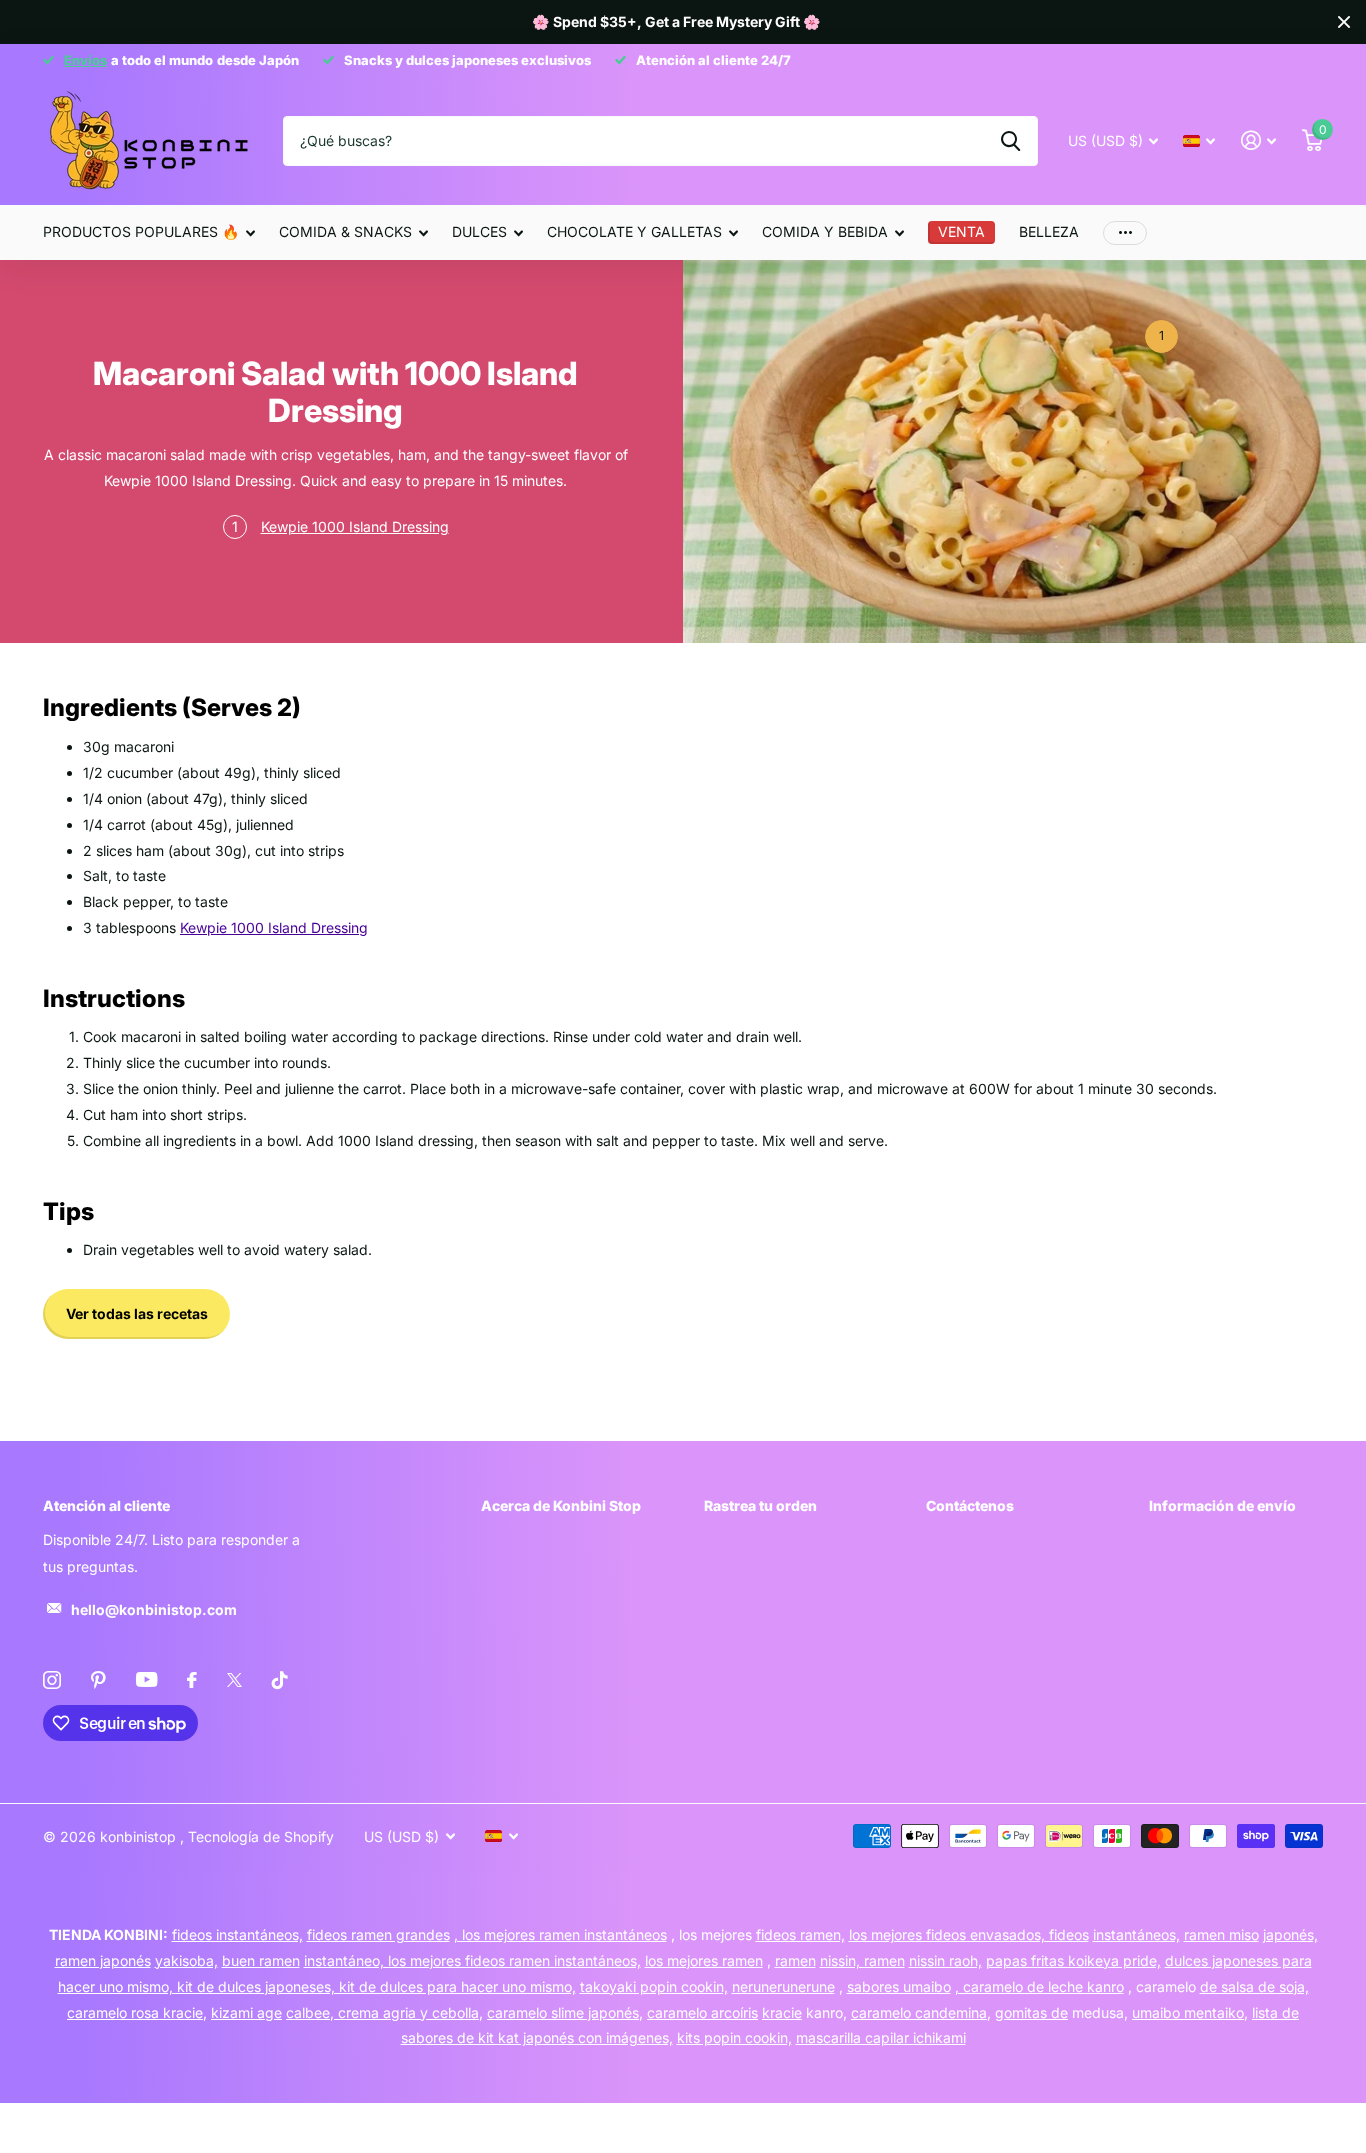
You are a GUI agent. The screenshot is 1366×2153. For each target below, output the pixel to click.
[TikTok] (280, 1680)
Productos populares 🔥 (141, 231)
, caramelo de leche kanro (1039, 1986)
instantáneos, (1136, 1934)
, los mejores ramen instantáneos (560, 1934)
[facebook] (192, 1680)
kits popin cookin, (734, 2037)
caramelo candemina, (921, 2012)
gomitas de (1031, 2012)
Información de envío (1222, 1505)
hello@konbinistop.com (154, 1609)
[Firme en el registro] (1258, 140)
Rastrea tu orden (760, 1505)
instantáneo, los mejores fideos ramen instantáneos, (472, 1960)
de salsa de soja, (1254, 1986)
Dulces (479, 231)
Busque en (1010, 141)
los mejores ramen (704, 1960)
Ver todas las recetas (137, 1313)
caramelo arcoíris (702, 2012)
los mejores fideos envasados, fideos (969, 1934)
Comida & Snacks (345, 231)
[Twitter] (234, 1680)
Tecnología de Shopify (261, 1836)
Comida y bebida (825, 231)
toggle (235, 528)
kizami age (246, 2012)
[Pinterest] (98, 1680)
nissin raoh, (945, 1960)
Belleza (1049, 231)
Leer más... (1161, 337)
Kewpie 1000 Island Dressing (355, 526)
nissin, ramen (862, 1960)
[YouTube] (146, 1679)
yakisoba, (186, 1960)
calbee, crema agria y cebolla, (384, 2012)
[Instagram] (52, 1680)
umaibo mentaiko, (1190, 2012)
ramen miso (1221, 1934)
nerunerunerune (783, 1986)
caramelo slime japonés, (565, 2012)
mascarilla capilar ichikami (881, 2037)
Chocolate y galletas (634, 231)
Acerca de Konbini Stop (561, 1505)
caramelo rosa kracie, (137, 2012)
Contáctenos (970, 1505)
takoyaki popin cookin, (654, 1986)
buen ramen (261, 1960)
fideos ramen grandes (378, 1934)
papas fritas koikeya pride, (1073, 1960)
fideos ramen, (800, 1934)
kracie (782, 2012)
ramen (795, 1960)
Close (1344, 22)
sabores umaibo (899, 1986)
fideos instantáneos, (237, 1934)
